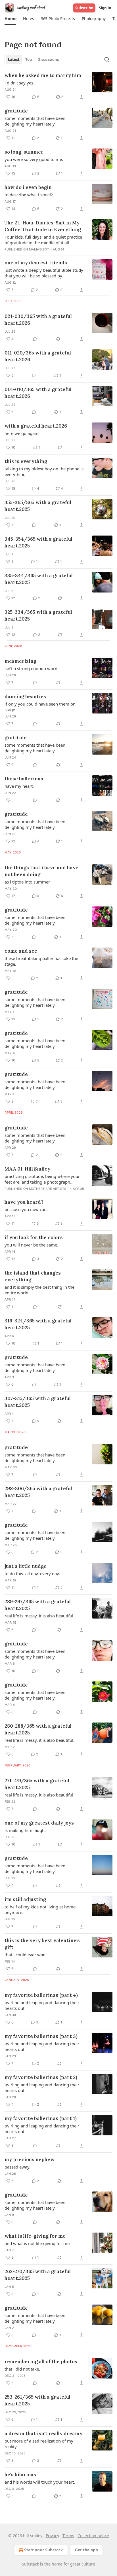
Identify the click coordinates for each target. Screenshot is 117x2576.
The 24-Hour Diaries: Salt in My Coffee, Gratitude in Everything (43, 226)
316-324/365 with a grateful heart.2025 (38, 1324)
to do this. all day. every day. (32, 1573)
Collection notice (93, 2536)
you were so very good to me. (34, 159)
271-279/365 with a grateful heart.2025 (37, 1784)
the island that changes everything (33, 1276)
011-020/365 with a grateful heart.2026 (38, 356)
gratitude (16, 111)
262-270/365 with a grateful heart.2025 (38, 2275)
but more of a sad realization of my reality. (39, 2444)
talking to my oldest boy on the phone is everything (44, 472)
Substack (30, 2564)
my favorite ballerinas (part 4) (41, 1995)
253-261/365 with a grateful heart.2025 (37, 2400)
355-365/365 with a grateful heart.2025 (38, 506)
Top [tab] (29, 60)
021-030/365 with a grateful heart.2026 (38, 320)
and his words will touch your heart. (40, 2482)
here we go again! (22, 433)
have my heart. (19, 786)
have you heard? (24, 1202)
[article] (58, 86)
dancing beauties (25, 696)
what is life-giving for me (35, 2236)
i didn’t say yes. (19, 83)
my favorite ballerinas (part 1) (41, 2118)
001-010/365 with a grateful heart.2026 (38, 393)
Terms (68, 2536)
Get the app (86, 2550)
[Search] (107, 60)
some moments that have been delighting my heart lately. (35, 121)
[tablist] (33, 60)
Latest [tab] (14, 60)
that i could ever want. (26, 1955)
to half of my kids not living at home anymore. (40, 1910)
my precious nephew (30, 2159)
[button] (10, 19)
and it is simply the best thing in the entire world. (39, 1290)
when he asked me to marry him (43, 75)
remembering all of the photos (41, 2361)
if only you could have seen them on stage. (40, 707)
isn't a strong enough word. (32, 668)
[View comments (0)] (35, 339)
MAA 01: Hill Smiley (27, 1169)
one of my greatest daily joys (39, 1823)
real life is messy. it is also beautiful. (39, 1616)
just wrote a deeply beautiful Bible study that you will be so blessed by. (44, 273)
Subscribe (84, 8)
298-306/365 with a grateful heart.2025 (38, 1492)
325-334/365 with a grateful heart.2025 (38, 615)
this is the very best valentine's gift (42, 1944)
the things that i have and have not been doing (41, 871)
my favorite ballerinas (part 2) (41, 2077)
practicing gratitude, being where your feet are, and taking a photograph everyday (42, 1179)
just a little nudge (26, 1566)
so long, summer (24, 152)
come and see (21, 951)
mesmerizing (20, 661)
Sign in (105, 8)
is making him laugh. (25, 1830)
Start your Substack (44, 2550)
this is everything (26, 461)
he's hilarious (20, 2475)
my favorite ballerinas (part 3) (41, 2036)
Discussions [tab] (48, 60)
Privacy (52, 2536)
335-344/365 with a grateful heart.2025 (39, 579)
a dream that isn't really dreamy (43, 2433)
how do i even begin (28, 187)
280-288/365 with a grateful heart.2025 (38, 1729)
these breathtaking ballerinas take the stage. (41, 961)
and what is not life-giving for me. (38, 2243)
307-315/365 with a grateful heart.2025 (38, 1402)
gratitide (16, 738)
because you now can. (26, 1209)
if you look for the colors (34, 1237)
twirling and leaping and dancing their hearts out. (42, 2005)
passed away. (17, 2167)
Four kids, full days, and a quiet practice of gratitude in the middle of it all (43, 240)
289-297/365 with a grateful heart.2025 (38, 1605)
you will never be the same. (31, 1245)
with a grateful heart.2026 (36, 426)
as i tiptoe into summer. (28, 882)
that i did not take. (22, 2369)
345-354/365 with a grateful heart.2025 (38, 542)
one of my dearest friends (36, 263)
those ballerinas (24, 779)
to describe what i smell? (29, 195)
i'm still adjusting (25, 1899)
